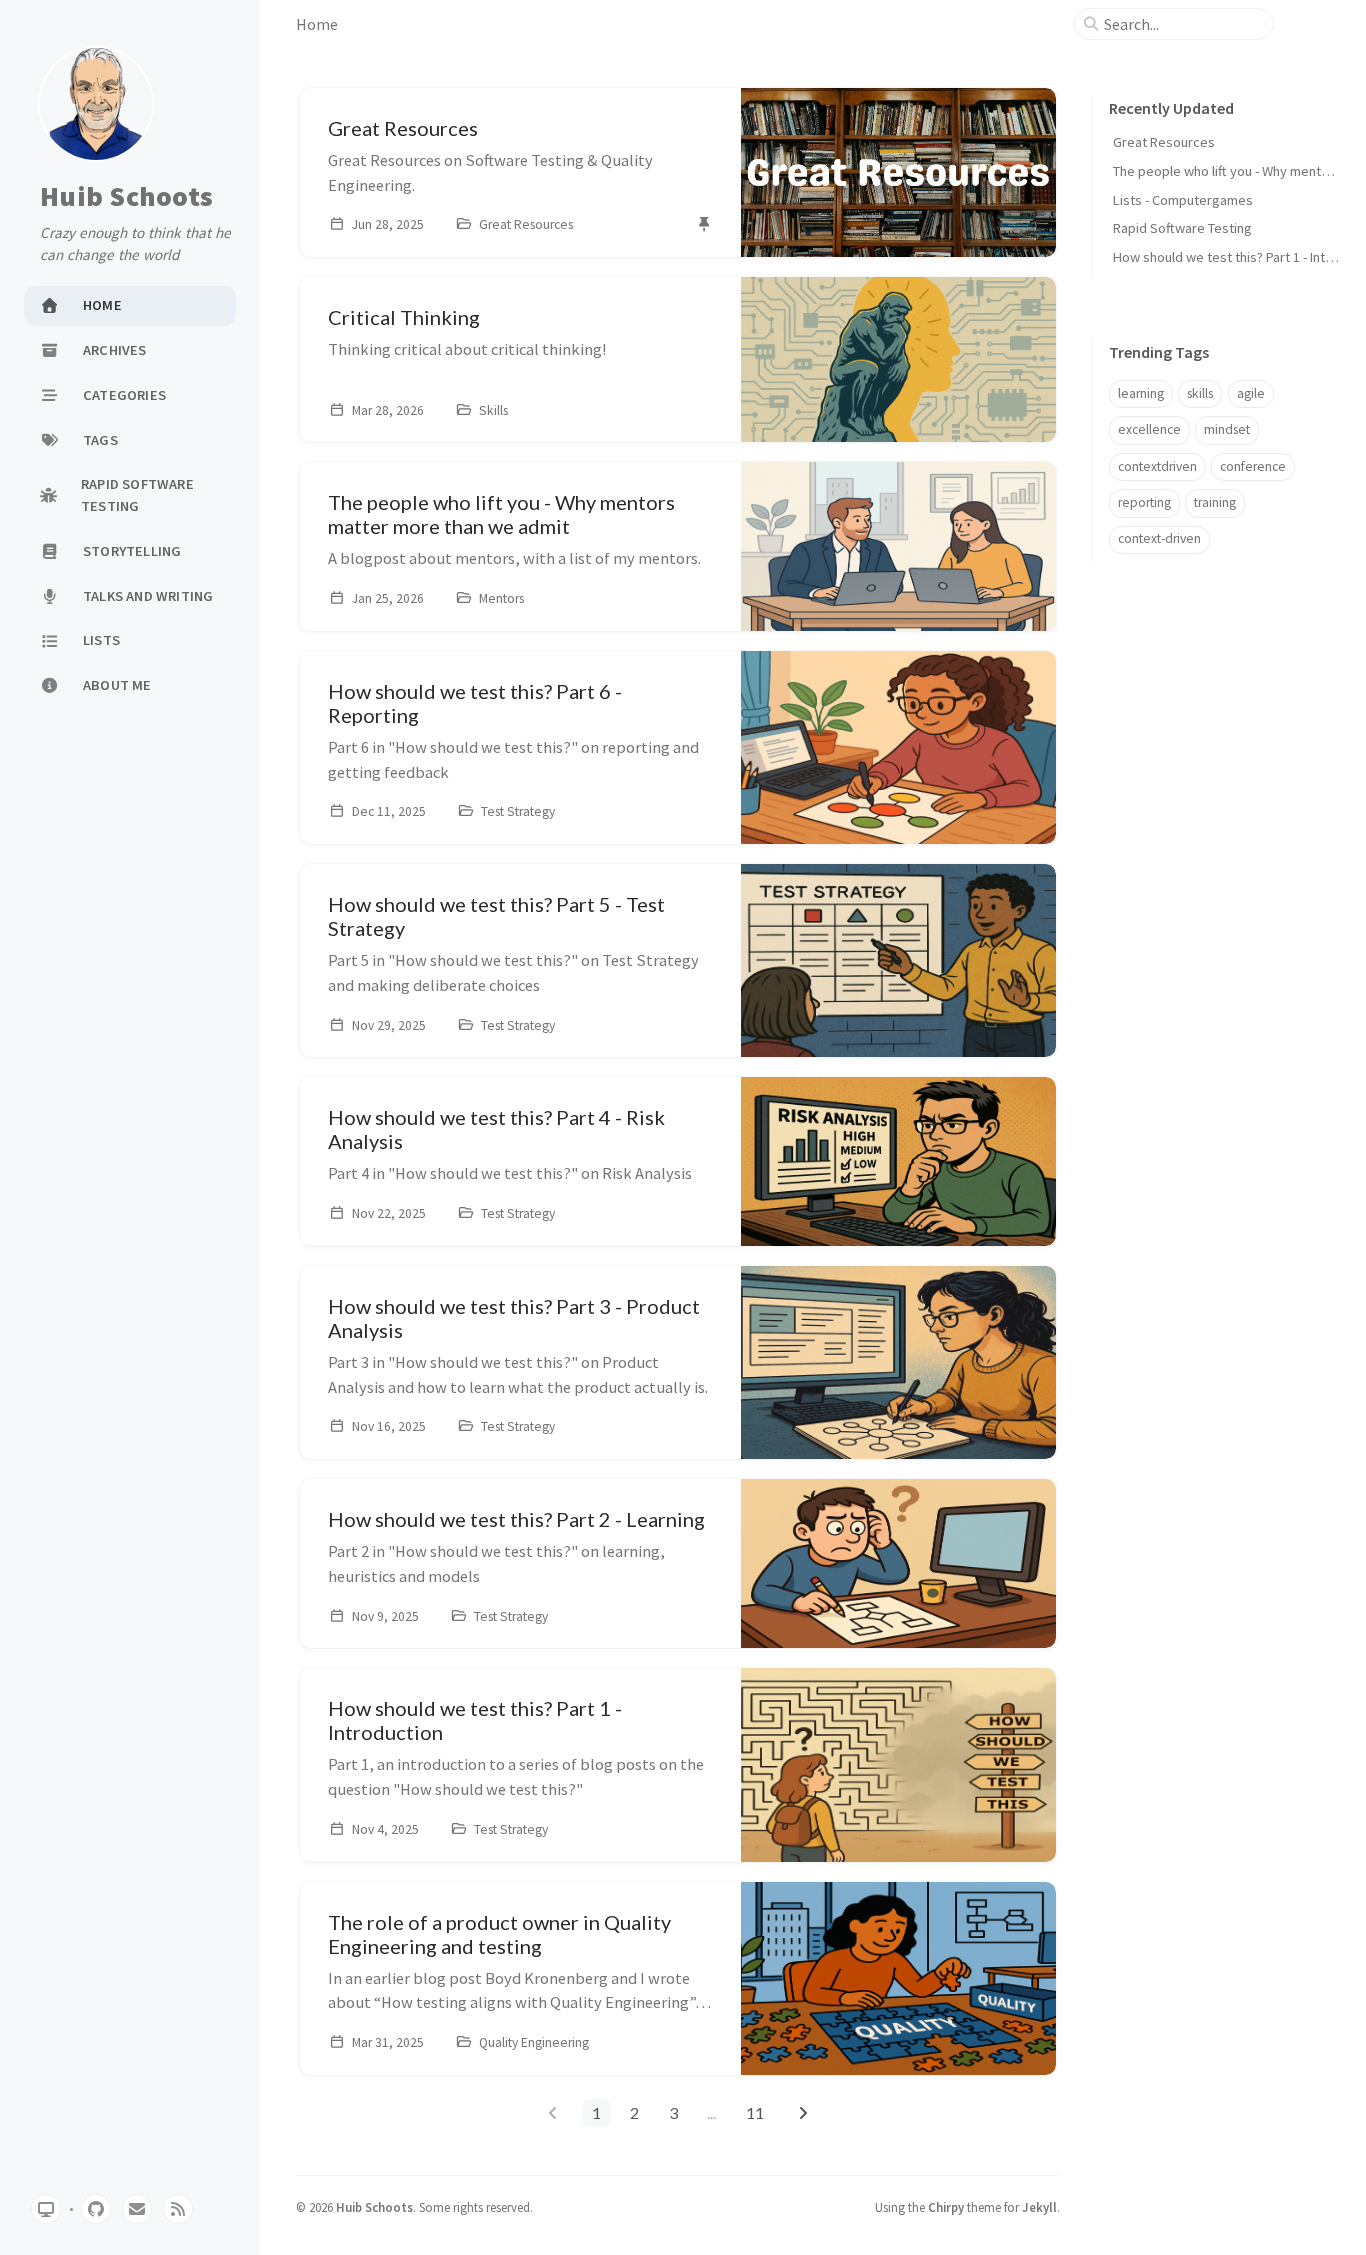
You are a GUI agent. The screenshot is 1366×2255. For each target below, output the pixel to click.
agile (1251, 393)
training (1215, 502)
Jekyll (1039, 2207)
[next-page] (802, 2113)
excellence (1149, 429)
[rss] (178, 2209)
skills (1200, 393)
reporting (1144, 502)
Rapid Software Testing (1182, 228)
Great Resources (1164, 142)
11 (755, 2112)
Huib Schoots (126, 197)
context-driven (1159, 538)
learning (1141, 393)
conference (1253, 466)
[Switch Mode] (46, 2209)
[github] (96, 2209)
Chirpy (946, 2207)
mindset (1227, 429)
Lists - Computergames (1183, 200)
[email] (137, 2209)
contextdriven (1157, 466)
